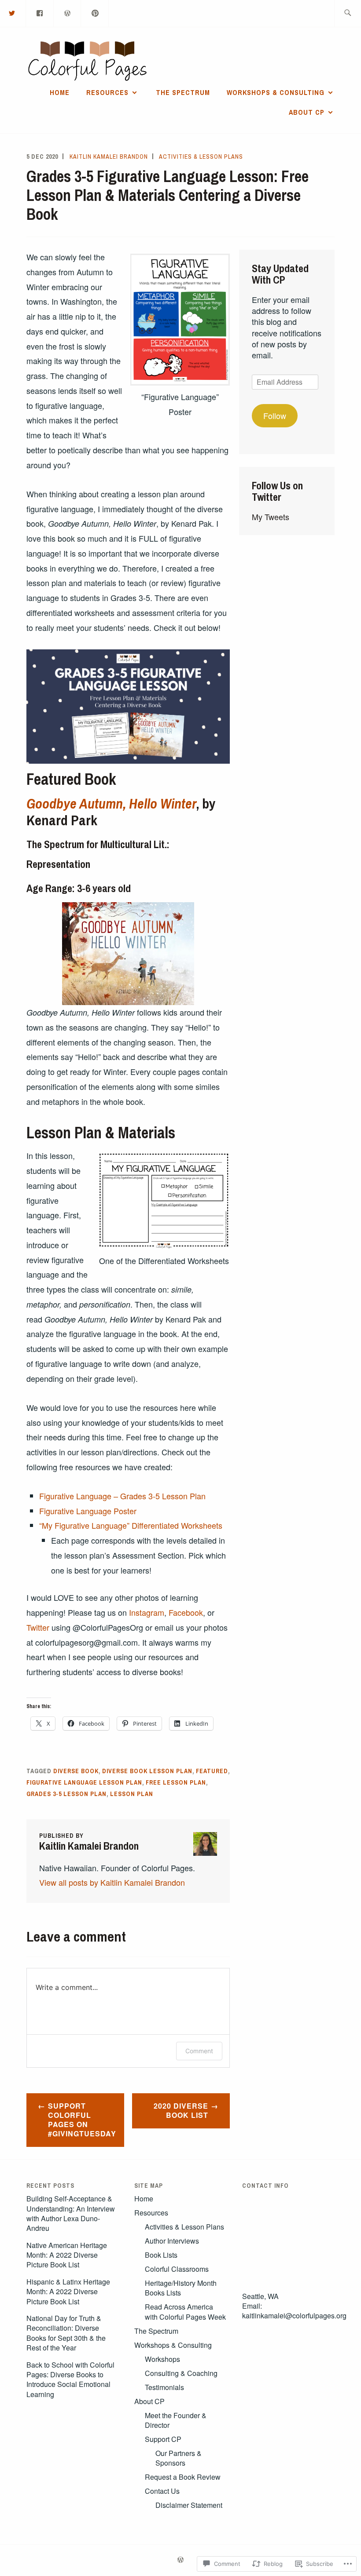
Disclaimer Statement (189, 2505)
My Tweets (271, 517)
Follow (275, 415)
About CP (307, 112)
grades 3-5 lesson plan (66, 1794)
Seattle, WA (260, 2296)
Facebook (186, 1612)
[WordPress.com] (68, 13)
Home (60, 92)
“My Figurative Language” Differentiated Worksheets (131, 1525)
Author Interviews (172, 2241)
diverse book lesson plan (147, 1771)
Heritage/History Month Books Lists (181, 2288)
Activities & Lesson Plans (201, 157)
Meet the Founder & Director (176, 2420)
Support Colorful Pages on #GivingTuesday (82, 2119)
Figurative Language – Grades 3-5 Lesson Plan (122, 1496)
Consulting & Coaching (181, 2373)
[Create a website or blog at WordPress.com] (180, 2560)
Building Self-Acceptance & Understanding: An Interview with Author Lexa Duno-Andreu (71, 2213)
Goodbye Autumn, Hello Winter (111, 803)
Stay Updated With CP (280, 274)
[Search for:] (348, 13)
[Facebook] (40, 13)
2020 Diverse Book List (181, 2110)
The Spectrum (183, 92)
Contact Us (162, 2491)
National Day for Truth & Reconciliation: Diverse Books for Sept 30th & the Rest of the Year (66, 2333)
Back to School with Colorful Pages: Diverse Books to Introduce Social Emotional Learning (70, 2379)
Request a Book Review (183, 2477)
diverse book (76, 1771)
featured (212, 1771)
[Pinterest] (95, 13)
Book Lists (161, 2255)
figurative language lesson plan (84, 1782)
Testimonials (164, 2387)
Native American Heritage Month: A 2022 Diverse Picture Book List (67, 2255)
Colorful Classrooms (177, 2269)
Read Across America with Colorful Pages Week (185, 2312)
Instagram (147, 1612)
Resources (107, 92)
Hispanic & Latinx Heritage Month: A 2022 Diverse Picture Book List (68, 2292)
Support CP (163, 2439)
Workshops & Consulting (276, 92)
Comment (199, 2051)
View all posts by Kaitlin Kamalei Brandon (112, 1882)
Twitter (38, 1627)
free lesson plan (176, 1782)
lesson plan (132, 1794)
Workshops (162, 2359)
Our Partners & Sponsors (179, 2458)
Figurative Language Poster (88, 1511)
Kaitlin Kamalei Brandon (109, 157)
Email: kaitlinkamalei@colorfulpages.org (294, 2311)
